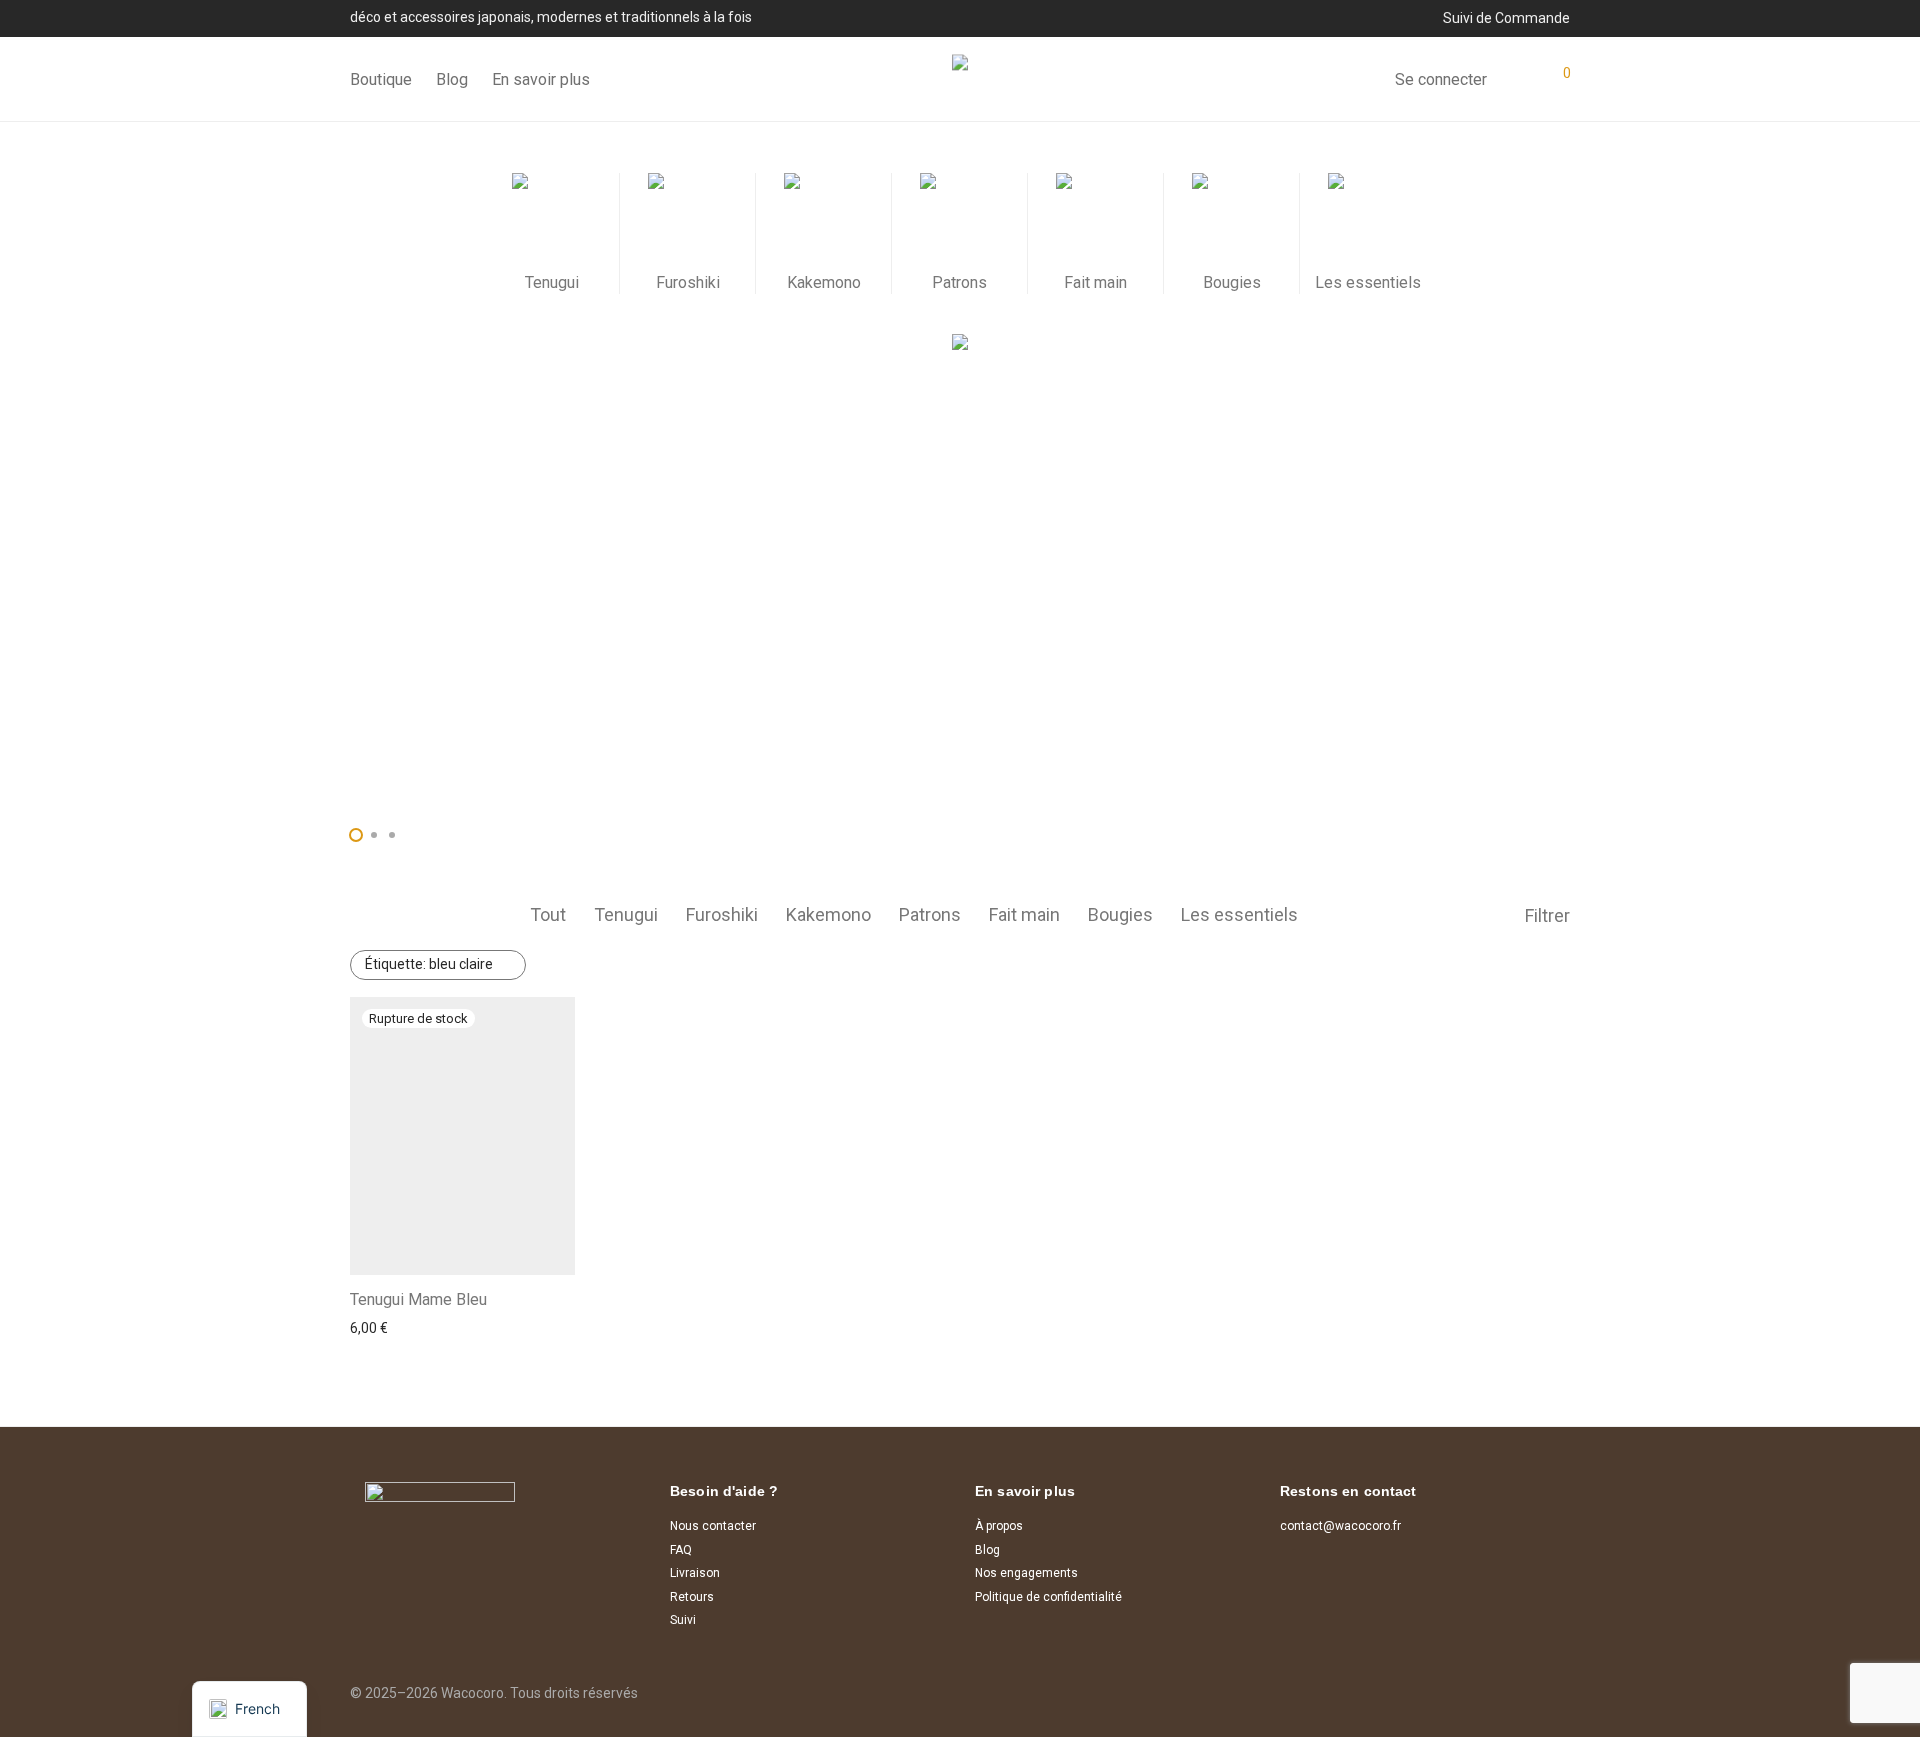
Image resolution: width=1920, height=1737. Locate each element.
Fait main (1024, 914)
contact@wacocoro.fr (1340, 1526)
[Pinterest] (1563, 1675)
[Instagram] (1531, 1675)
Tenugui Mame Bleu (418, 1299)
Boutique (381, 79)
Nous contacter (713, 1526)
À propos (999, 1526)
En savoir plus (541, 79)
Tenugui (626, 914)
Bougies (1120, 914)
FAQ (681, 1550)
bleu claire (429, 964)
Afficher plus (383, 1328)
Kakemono (828, 914)
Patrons (930, 914)
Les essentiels (1239, 914)
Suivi (683, 1620)
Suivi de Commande (1506, 18)
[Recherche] (1365, 80)
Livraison (695, 1573)
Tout (548, 914)
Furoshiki (722, 914)
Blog (452, 79)
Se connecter (1441, 79)
